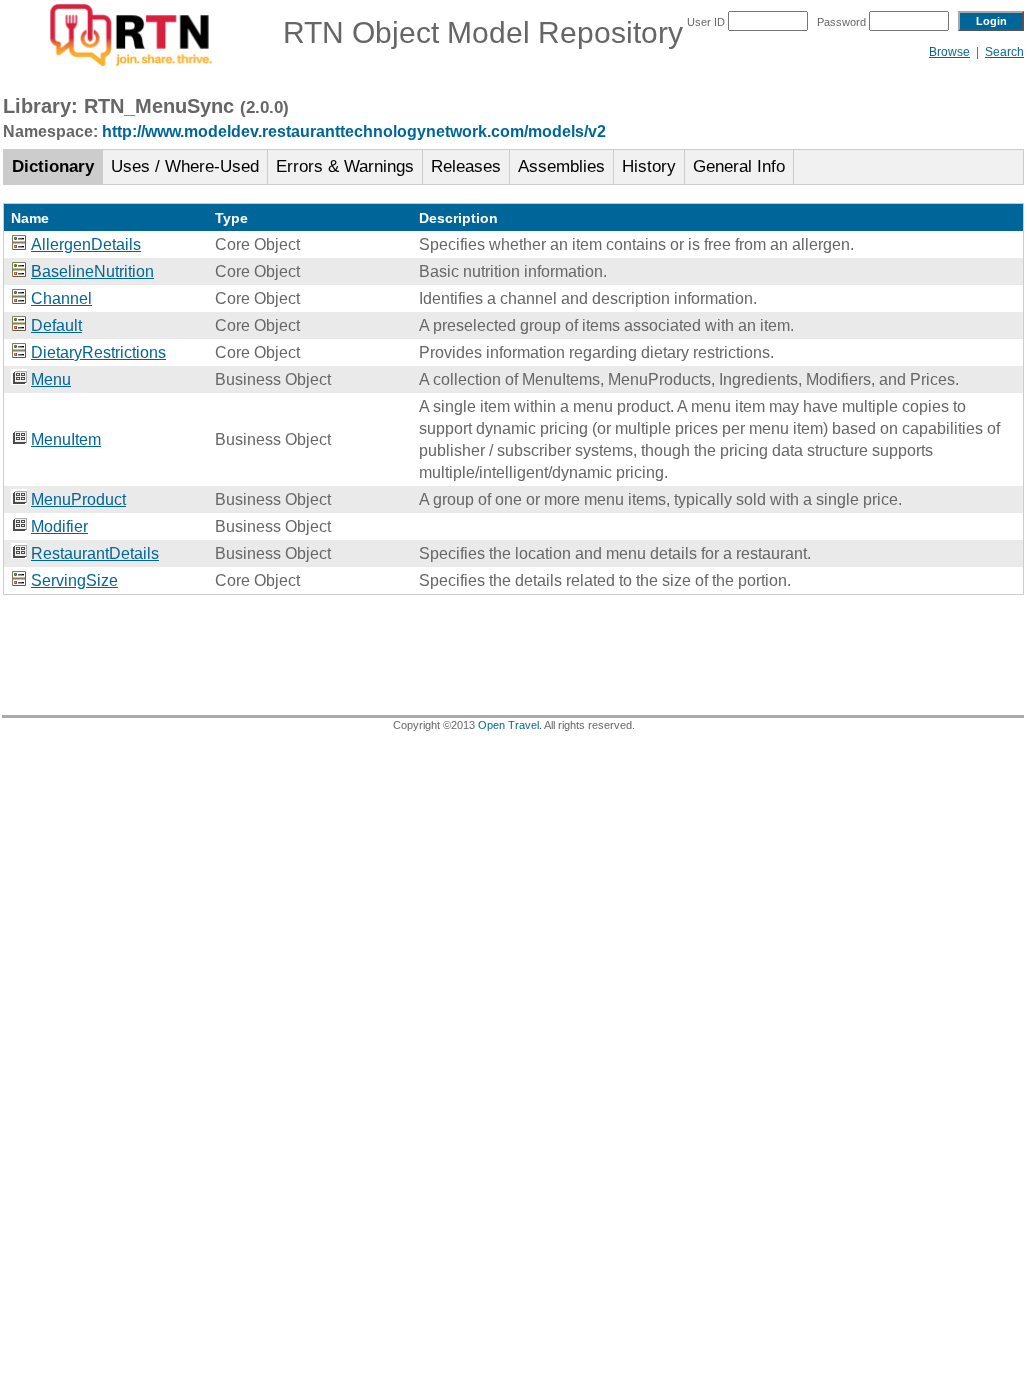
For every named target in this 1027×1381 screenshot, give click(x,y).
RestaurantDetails (95, 553)
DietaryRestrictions (98, 352)
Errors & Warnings (345, 166)
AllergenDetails (86, 244)
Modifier (59, 526)
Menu (51, 379)
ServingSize (74, 580)
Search (1004, 52)
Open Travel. (510, 725)
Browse (949, 52)
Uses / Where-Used (185, 166)
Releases (466, 166)
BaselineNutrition (92, 271)
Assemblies (561, 166)
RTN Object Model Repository (471, 32)
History (649, 166)
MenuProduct (78, 499)
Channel (61, 298)
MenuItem (66, 439)
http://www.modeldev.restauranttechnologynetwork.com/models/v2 (354, 131)
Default (56, 325)
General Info (739, 166)
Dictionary (53, 166)
